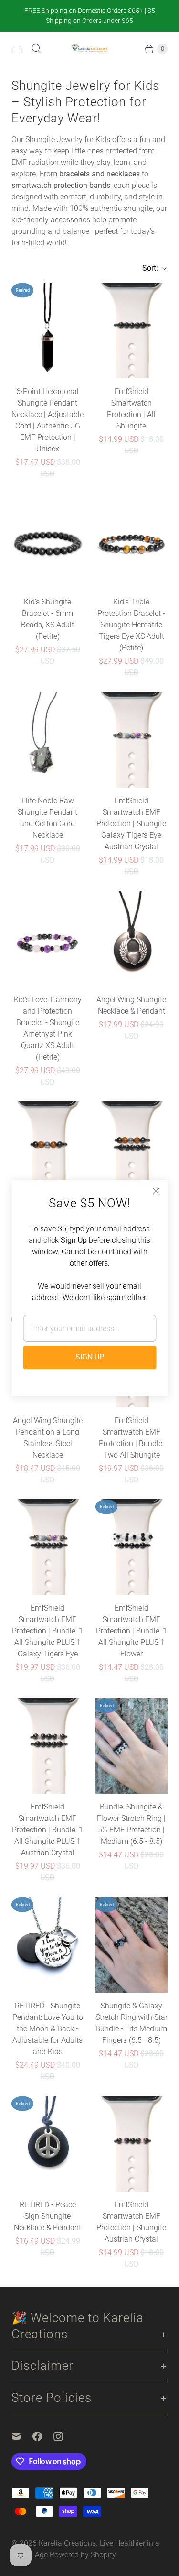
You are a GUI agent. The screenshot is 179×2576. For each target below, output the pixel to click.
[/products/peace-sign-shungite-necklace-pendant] (48, 2144)
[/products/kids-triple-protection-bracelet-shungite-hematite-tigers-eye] (132, 541)
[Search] (36, 49)
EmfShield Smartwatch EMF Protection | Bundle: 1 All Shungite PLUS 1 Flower (132, 1631)
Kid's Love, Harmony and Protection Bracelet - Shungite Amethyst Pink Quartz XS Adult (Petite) (48, 1028)
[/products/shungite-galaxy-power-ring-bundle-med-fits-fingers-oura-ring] (132, 1945)
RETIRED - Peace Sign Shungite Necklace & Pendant (47, 2216)
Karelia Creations (67, 2543)
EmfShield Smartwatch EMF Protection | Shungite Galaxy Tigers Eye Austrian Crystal (131, 824)
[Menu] (17, 49)
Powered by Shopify (83, 2555)
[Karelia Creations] (89, 49)
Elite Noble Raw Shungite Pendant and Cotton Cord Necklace (47, 818)
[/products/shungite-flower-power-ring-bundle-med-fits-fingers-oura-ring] (132, 1746)
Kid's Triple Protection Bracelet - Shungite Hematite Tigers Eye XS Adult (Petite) (131, 625)
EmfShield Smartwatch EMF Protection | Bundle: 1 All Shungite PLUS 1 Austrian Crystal (47, 1830)
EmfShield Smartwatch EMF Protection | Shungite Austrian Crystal (131, 2222)
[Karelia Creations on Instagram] (64, 2436)
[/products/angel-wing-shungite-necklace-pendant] (131, 939)
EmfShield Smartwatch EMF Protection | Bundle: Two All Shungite (131, 1438)
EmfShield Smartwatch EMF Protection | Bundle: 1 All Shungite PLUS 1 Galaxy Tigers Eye (47, 1631)
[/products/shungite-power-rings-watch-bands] (132, 330)
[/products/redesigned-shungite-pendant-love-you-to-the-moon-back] (48, 1945)
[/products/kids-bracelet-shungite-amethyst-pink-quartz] (48, 939)
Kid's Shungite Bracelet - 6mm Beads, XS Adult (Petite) (47, 619)
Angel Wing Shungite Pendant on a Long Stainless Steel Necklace (48, 1438)
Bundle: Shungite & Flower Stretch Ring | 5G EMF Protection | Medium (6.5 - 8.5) (131, 1824)
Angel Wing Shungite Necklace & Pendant (131, 1005)
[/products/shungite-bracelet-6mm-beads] (48, 541)
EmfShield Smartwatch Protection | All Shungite (131, 409)
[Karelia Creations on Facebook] (43, 2436)
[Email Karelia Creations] (22, 2436)
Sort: (147, 268)
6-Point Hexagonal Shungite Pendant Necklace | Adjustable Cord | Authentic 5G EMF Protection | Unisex (47, 420)
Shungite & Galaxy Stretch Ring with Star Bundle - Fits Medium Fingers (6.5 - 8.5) (132, 2023)
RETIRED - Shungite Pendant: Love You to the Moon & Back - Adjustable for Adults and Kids (48, 2029)
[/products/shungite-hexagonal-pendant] (48, 330)
